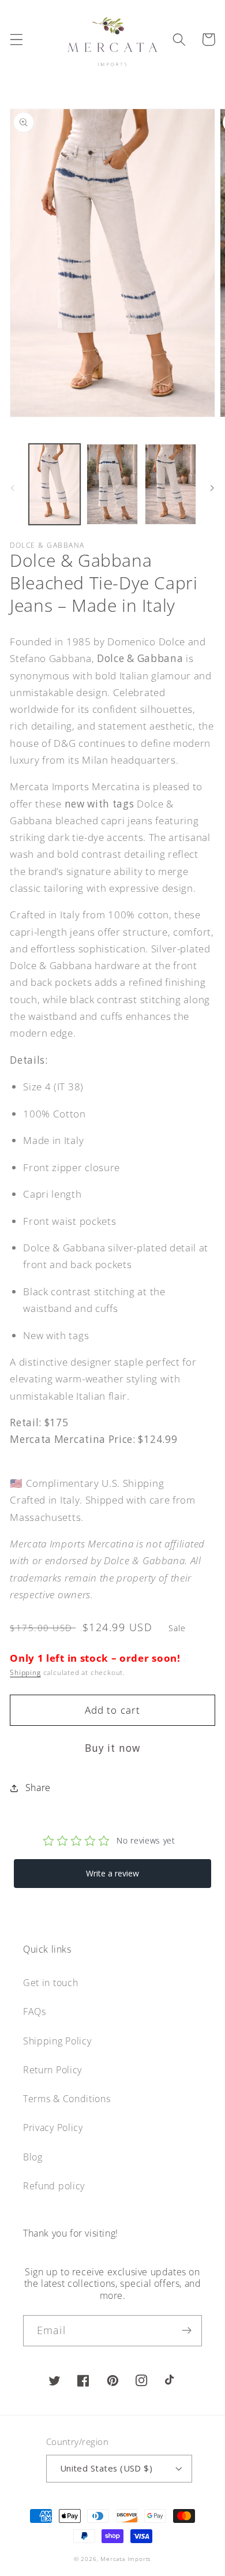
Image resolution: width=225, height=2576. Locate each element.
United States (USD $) (106, 2468)
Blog (33, 2157)
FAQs (35, 2012)
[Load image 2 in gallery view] (112, 484)
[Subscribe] (187, 2331)
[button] (16, 40)
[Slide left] (13, 488)
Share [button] (38, 1788)
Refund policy (54, 2186)
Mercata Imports (126, 2559)
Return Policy (52, 2070)
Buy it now (113, 1748)
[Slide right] (212, 488)
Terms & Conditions (67, 2099)
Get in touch (50, 1983)
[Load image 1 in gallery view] (55, 484)
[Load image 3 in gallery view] (170, 484)
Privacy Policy (53, 2128)
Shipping (25, 1672)
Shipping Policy (57, 2041)
